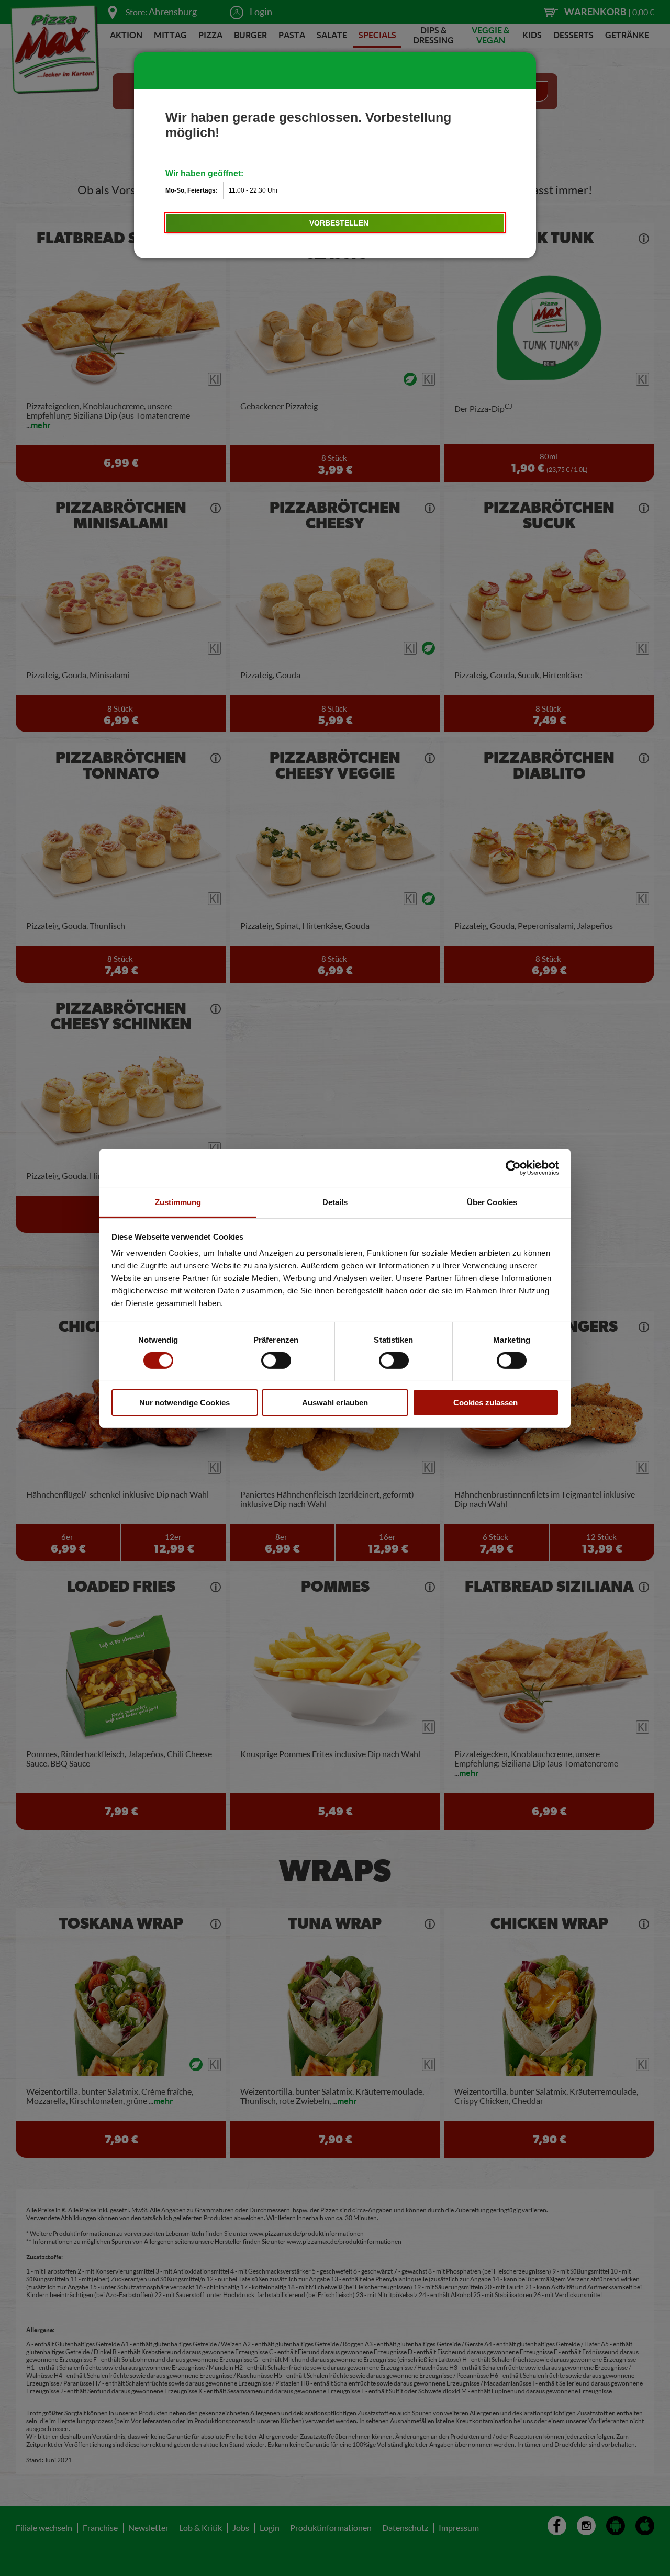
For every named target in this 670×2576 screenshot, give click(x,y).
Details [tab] (335, 1202)
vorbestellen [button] (339, 223)
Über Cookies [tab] (492, 1202)
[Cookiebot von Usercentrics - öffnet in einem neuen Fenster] (513, 1168)
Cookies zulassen (485, 1402)
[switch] (276, 1360)
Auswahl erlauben (335, 1402)
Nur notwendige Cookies (185, 1402)
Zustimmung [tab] (178, 1202)
